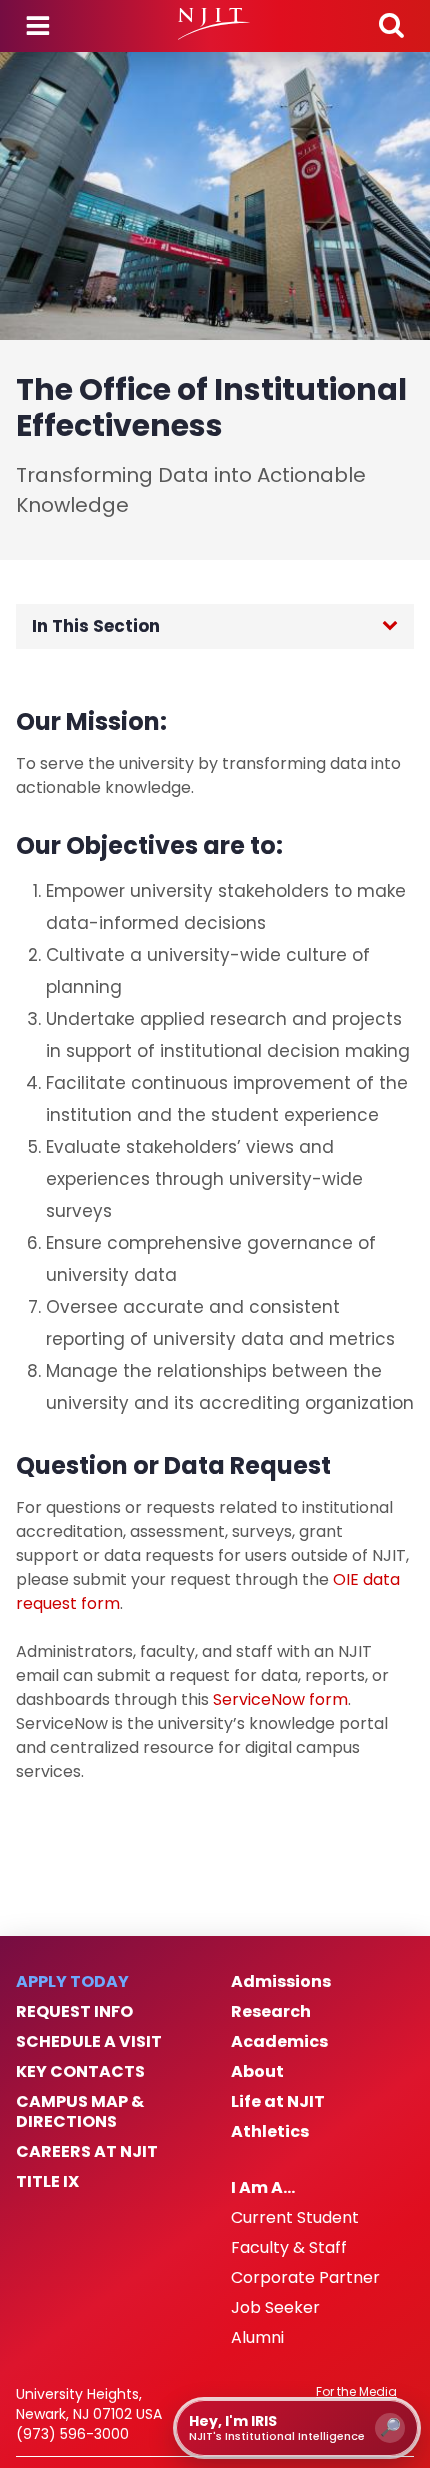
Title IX (47, 2182)
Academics (279, 2042)
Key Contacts (80, 2072)
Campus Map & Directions (80, 2112)
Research (271, 2012)
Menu (38, 26)
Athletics (270, 2132)
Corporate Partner (305, 2278)
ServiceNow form (280, 1699)
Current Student (295, 2218)
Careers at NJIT (87, 2152)
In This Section (96, 626)
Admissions (281, 1982)
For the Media (356, 2392)
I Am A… (263, 2188)
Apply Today (72, 1982)
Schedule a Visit (89, 2042)
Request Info (74, 2012)
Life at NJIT (278, 2102)
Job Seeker (275, 2308)
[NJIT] (214, 24)
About (257, 2072)
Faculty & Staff (289, 2248)
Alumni (257, 2338)
